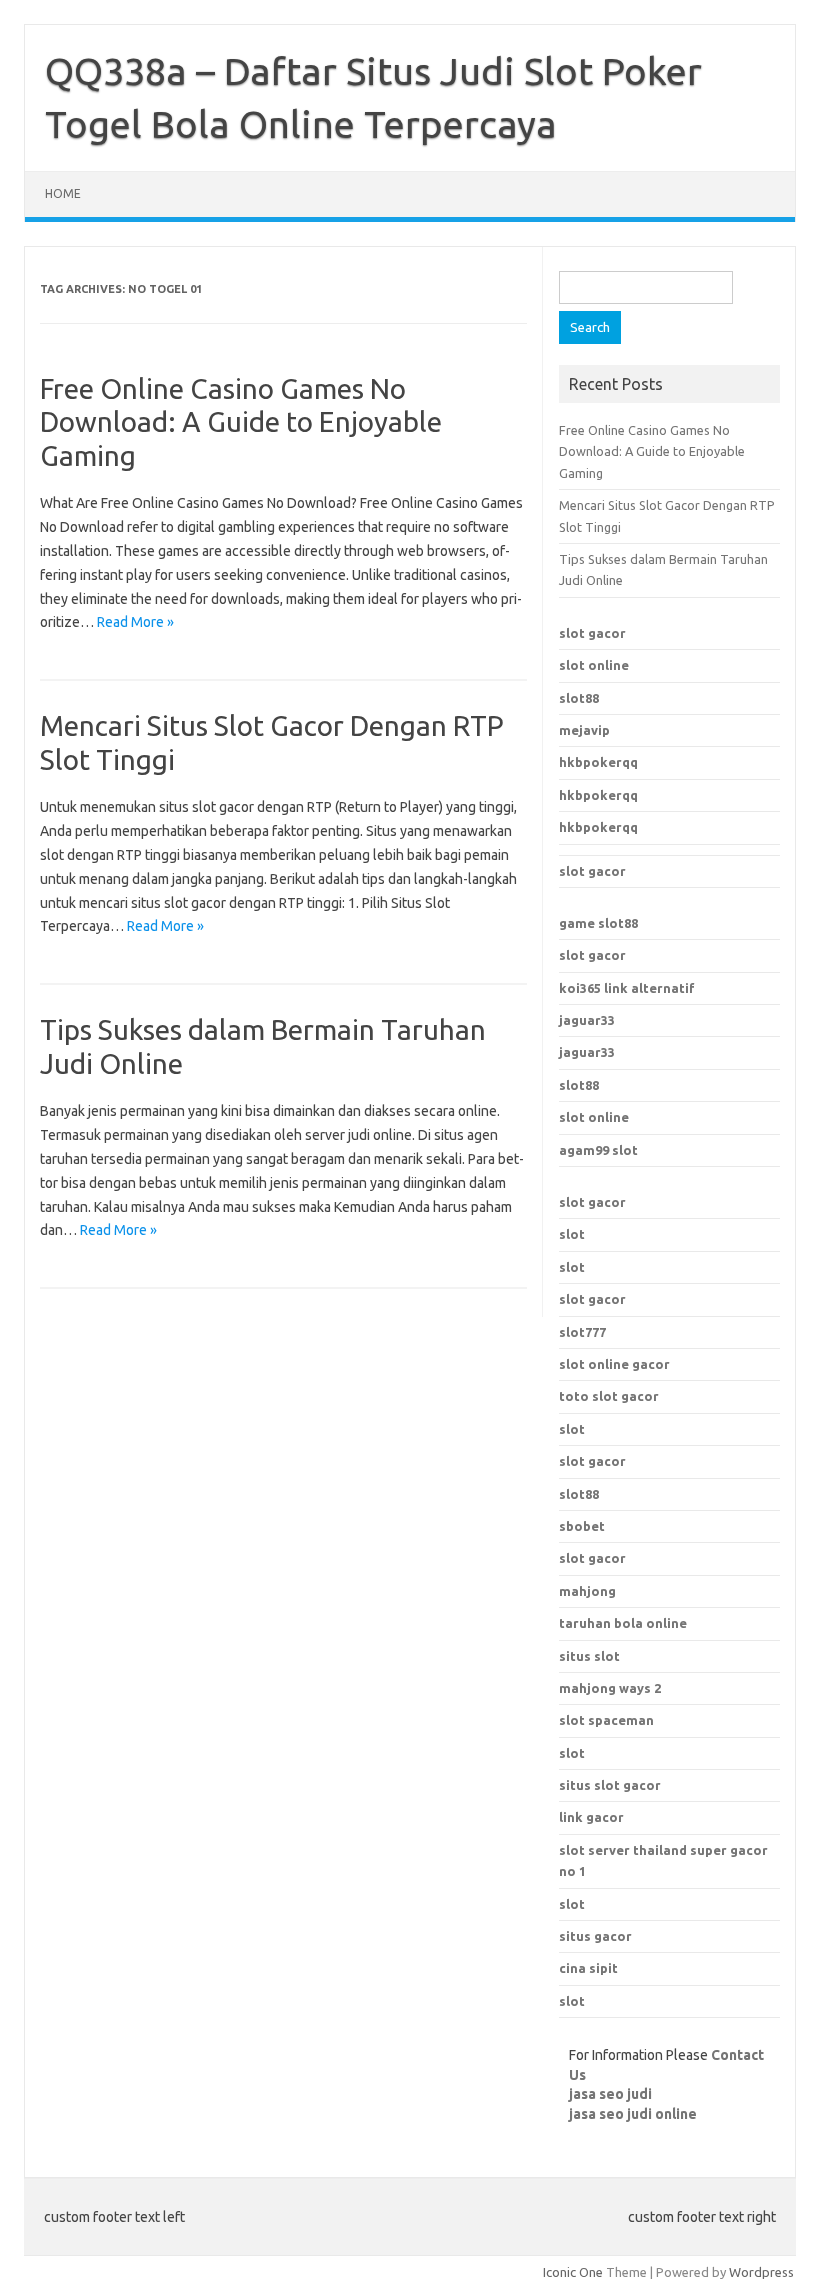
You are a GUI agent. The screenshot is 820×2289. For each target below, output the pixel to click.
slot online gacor (614, 1364)
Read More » (135, 622)
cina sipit (588, 1968)
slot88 (579, 698)
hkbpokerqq (598, 762)
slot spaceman (606, 1720)
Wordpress (761, 2272)
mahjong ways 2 (610, 1688)
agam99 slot (598, 1150)
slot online (594, 665)
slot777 (582, 1332)
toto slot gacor (609, 1396)
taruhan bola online (623, 1623)
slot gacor (592, 633)
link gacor (591, 1817)
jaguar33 (587, 1020)
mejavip (584, 730)
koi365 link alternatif (627, 988)
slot (572, 1234)
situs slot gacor (610, 1785)
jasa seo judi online (633, 2114)
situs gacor (595, 1936)
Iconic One (573, 2272)
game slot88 (598, 923)
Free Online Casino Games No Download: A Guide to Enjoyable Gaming (241, 422)
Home (63, 193)
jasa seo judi (610, 2094)
